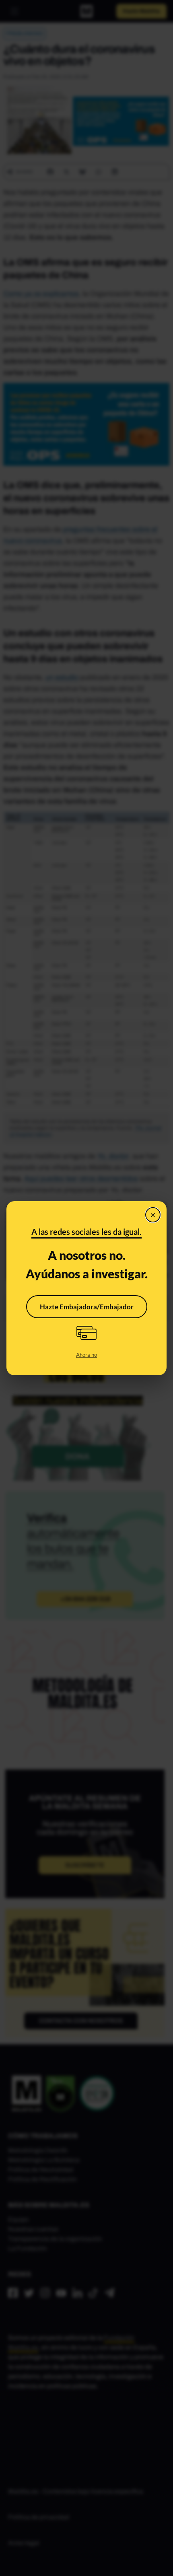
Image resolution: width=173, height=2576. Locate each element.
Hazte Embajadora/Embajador (87, 1307)
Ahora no (86, 1355)
